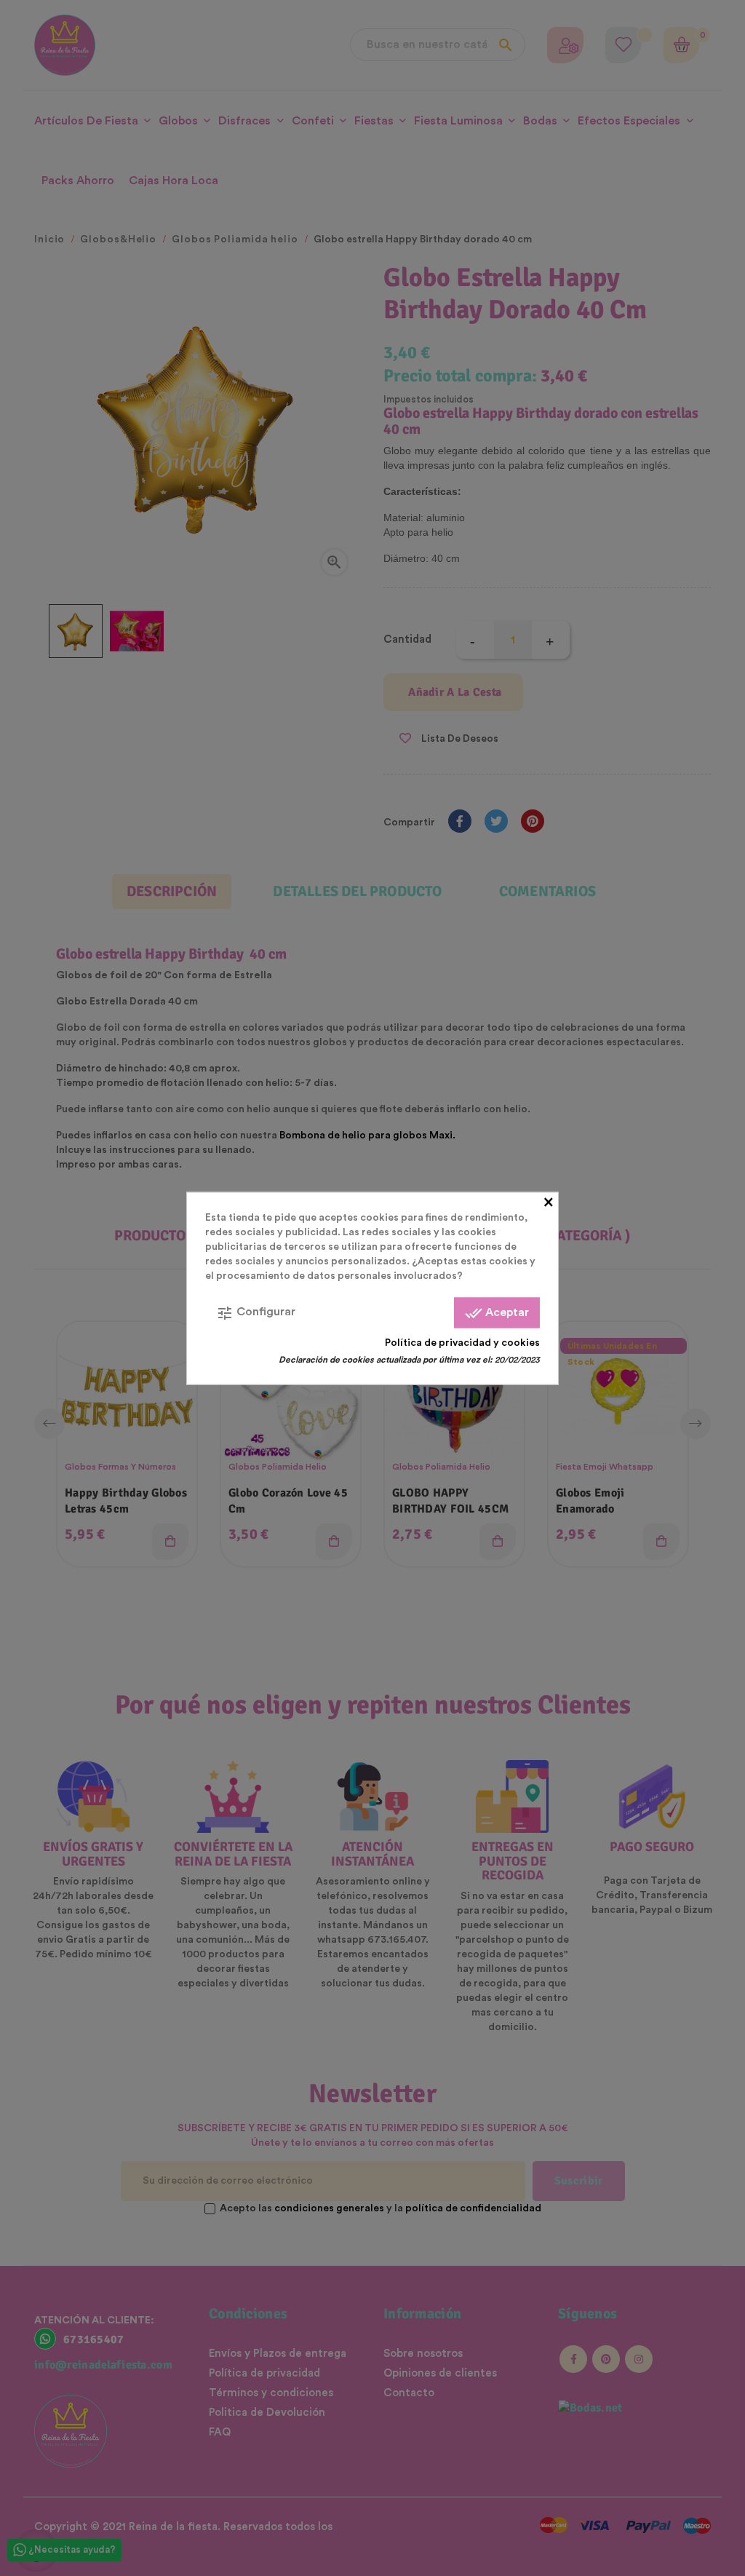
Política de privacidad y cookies (462, 1342)
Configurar (256, 1312)
